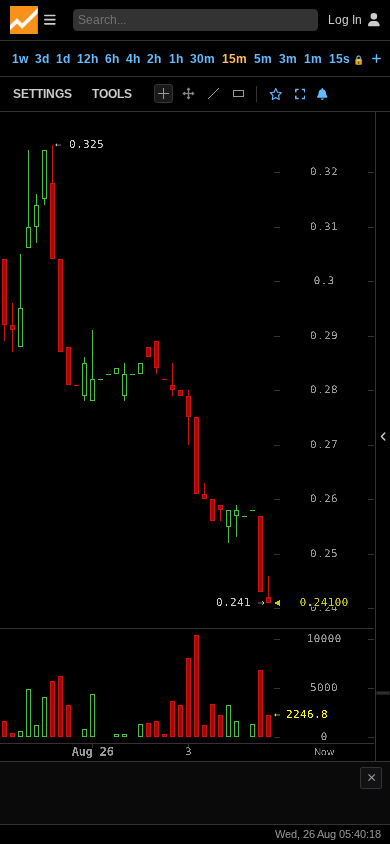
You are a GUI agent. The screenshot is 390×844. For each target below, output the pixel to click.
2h (154, 59)
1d (63, 59)
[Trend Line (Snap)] (213, 93)
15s (346, 59)
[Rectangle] (238, 93)
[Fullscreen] (300, 94)
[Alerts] (322, 94)
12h (87, 59)
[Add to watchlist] (276, 94)
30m (202, 59)
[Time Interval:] (376, 58)
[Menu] (33, 20)
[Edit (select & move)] (188, 93)
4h (133, 59)
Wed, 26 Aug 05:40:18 (328, 834)
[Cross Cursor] (163, 93)
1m (313, 59)
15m (234, 59)
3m (288, 59)
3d (42, 59)
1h (176, 59)
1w (20, 59)
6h (112, 59)
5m (263, 59)
